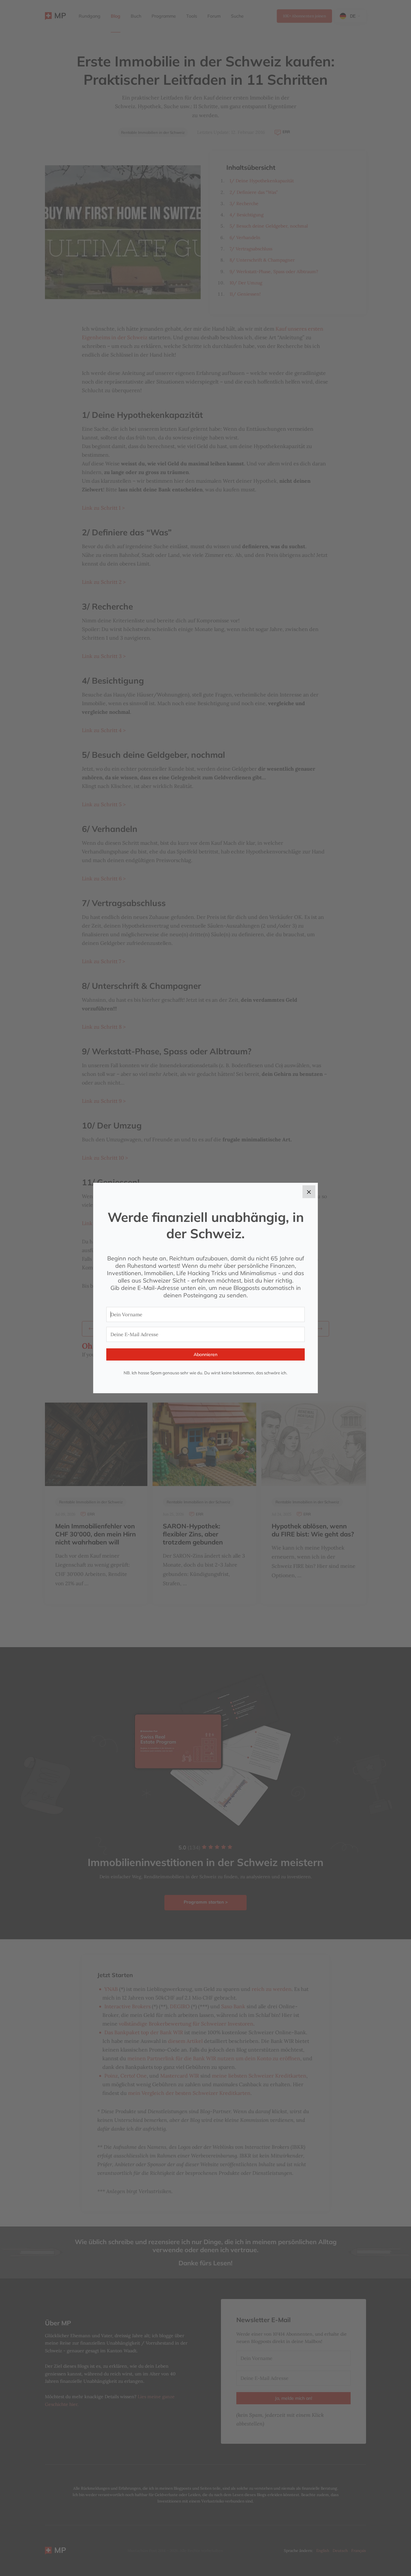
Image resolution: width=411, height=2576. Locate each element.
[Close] (309, 1192)
